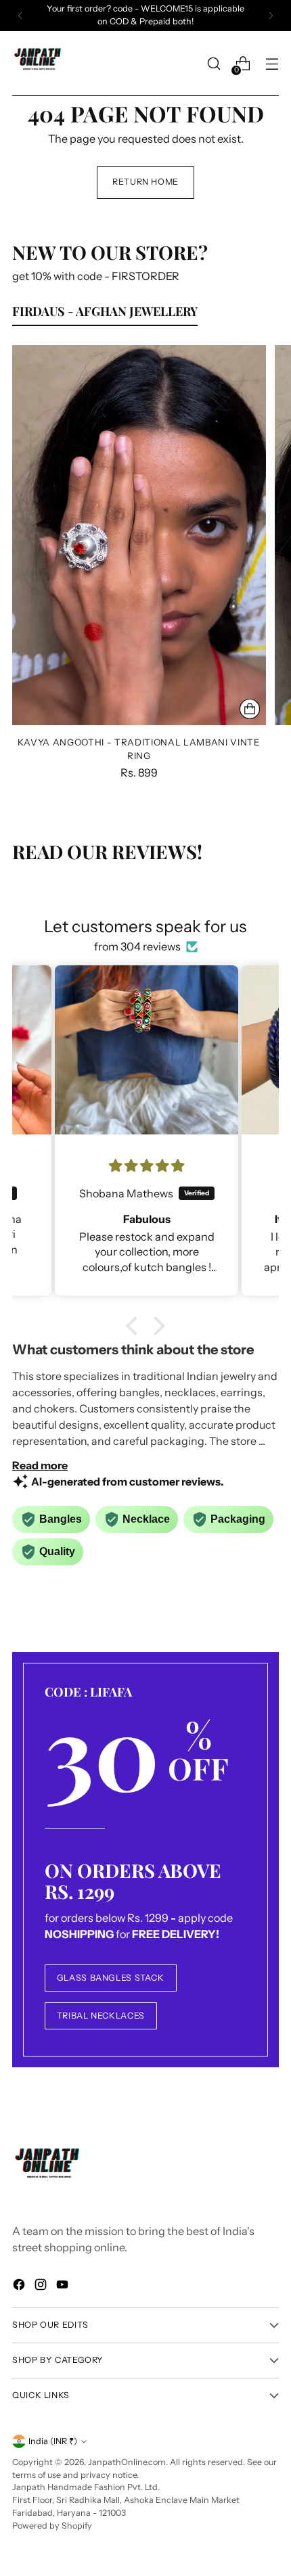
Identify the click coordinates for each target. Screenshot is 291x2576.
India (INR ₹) (53, 2441)
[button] (135, 1326)
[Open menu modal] (272, 64)
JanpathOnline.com (127, 2462)
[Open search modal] (214, 64)
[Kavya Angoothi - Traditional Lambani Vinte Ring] (139, 535)
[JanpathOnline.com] (39, 64)
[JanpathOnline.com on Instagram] (42, 2286)
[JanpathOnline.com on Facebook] (20, 2286)
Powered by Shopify (52, 2526)
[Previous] (20, 16)
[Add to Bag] (250, 709)
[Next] (271, 16)
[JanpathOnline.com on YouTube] (64, 2286)
